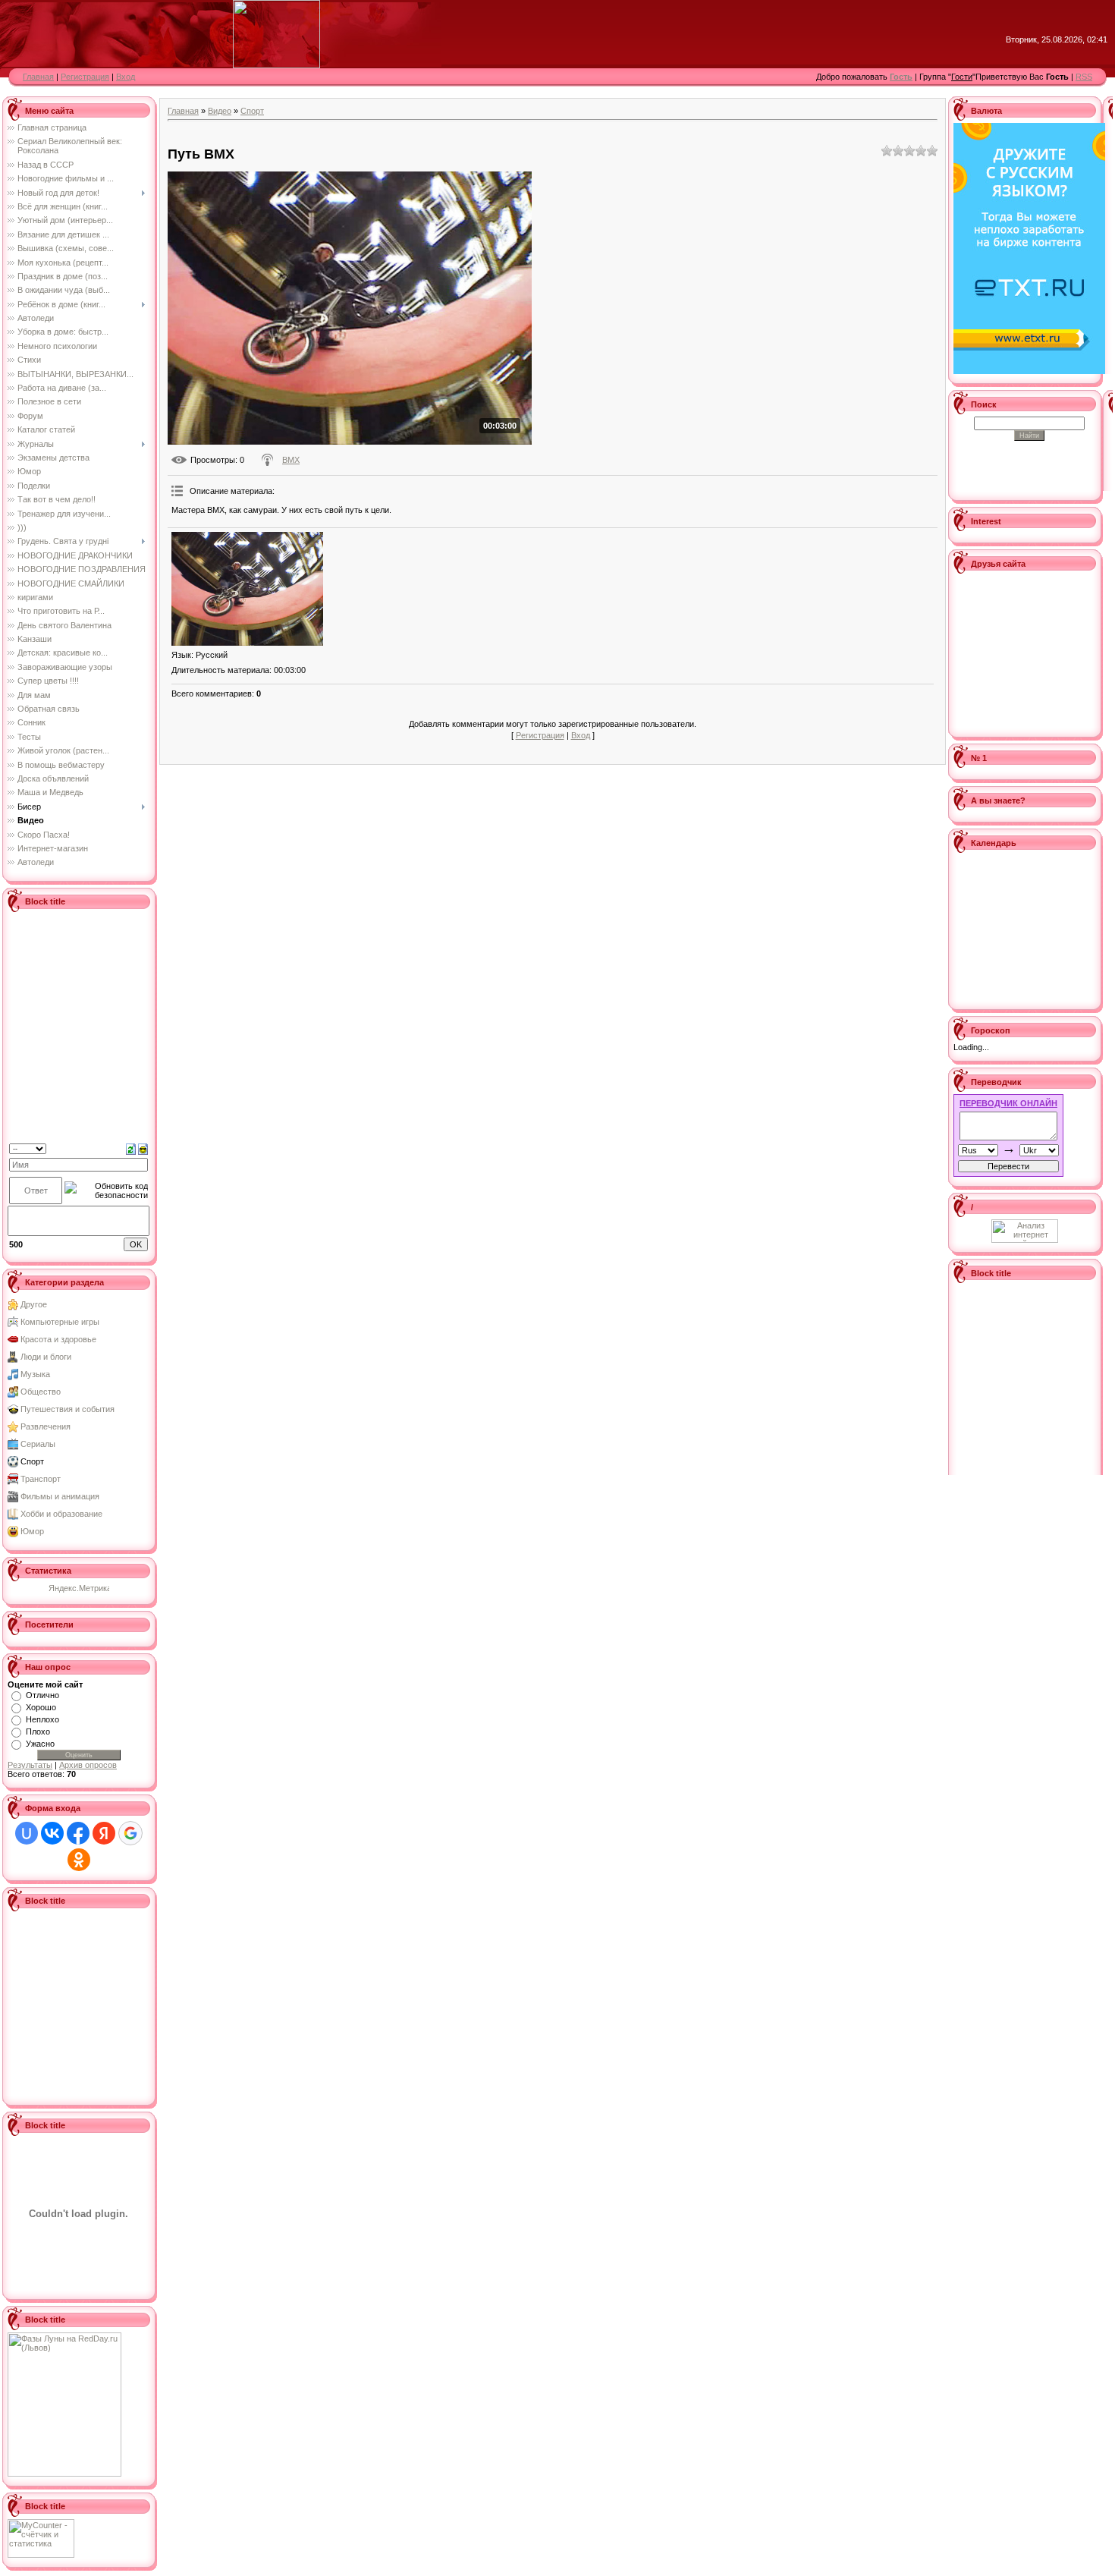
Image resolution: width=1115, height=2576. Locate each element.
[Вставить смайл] (143, 1148)
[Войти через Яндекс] (104, 1833)
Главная (38, 77)
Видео (220, 111)
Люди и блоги (46, 1357)
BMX (291, 460)
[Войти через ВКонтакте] (52, 1833)
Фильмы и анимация (60, 1496)
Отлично (42, 1695)
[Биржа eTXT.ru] (1029, 247)
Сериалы (38, 1444)
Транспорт (41, 1479)
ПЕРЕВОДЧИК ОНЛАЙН (1008, 1103)
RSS (1084, 77)
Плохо (38, 1731)
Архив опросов (88, 1765)
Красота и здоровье (58, 1339)
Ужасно (40, 1744)
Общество (41, 1392)
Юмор (32, 1531)
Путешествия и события (68, 1409)
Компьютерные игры (60, 1322)
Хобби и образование (61, 1514)
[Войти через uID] (27, 1833)
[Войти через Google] (130, 1833)
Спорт (32, 1461)
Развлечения (46, 1426)
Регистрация (85, 77)
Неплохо (42, 1719)
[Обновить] (131, 1148)
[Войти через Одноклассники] (79, 1860)
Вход (126, 77)
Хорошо (41, 1707)
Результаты (30, 1765)
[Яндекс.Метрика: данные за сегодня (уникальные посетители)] (79, 1589)
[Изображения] (247, 589)
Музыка (35, 1374)
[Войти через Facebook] (78, 1833)
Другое (34, 1304)
